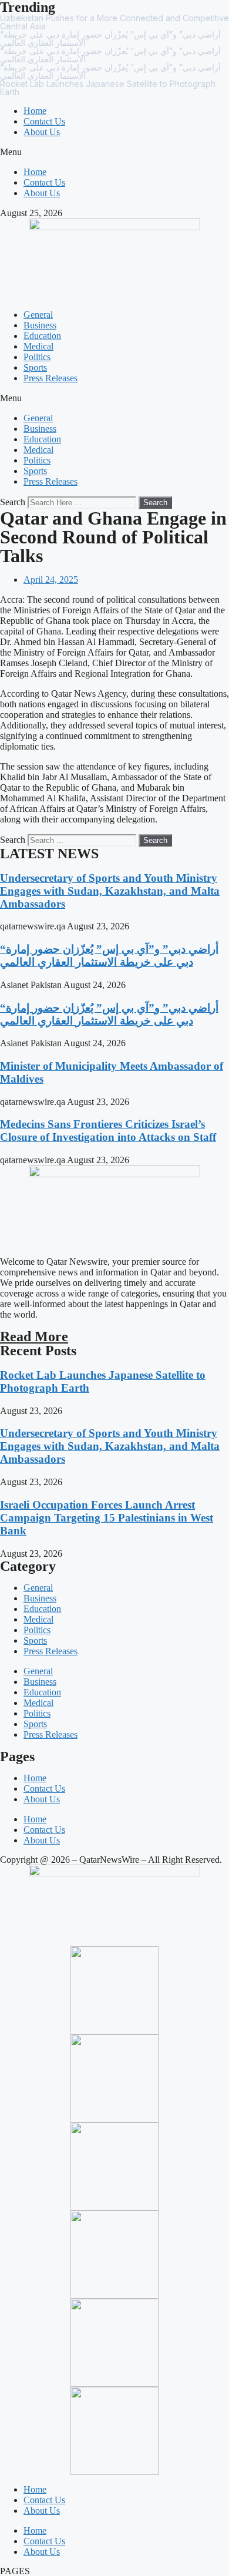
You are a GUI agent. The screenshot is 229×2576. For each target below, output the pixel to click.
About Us (42, 132)
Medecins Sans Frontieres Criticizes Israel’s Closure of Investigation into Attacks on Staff (108, 1131)
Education (42, 336)
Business (40, 325)
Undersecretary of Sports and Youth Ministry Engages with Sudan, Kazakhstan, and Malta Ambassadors (110, 891)
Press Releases (50, 378)
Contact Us (44, 121)
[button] (114, 152)
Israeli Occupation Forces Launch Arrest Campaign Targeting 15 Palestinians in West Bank (107, 1518)
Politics (37, 357)
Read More (34, 1336)
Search (13, 502)
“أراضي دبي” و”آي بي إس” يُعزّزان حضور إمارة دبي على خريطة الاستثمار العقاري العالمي (109, 955)
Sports (35, 367)
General (38, 315)
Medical (38, 346)
